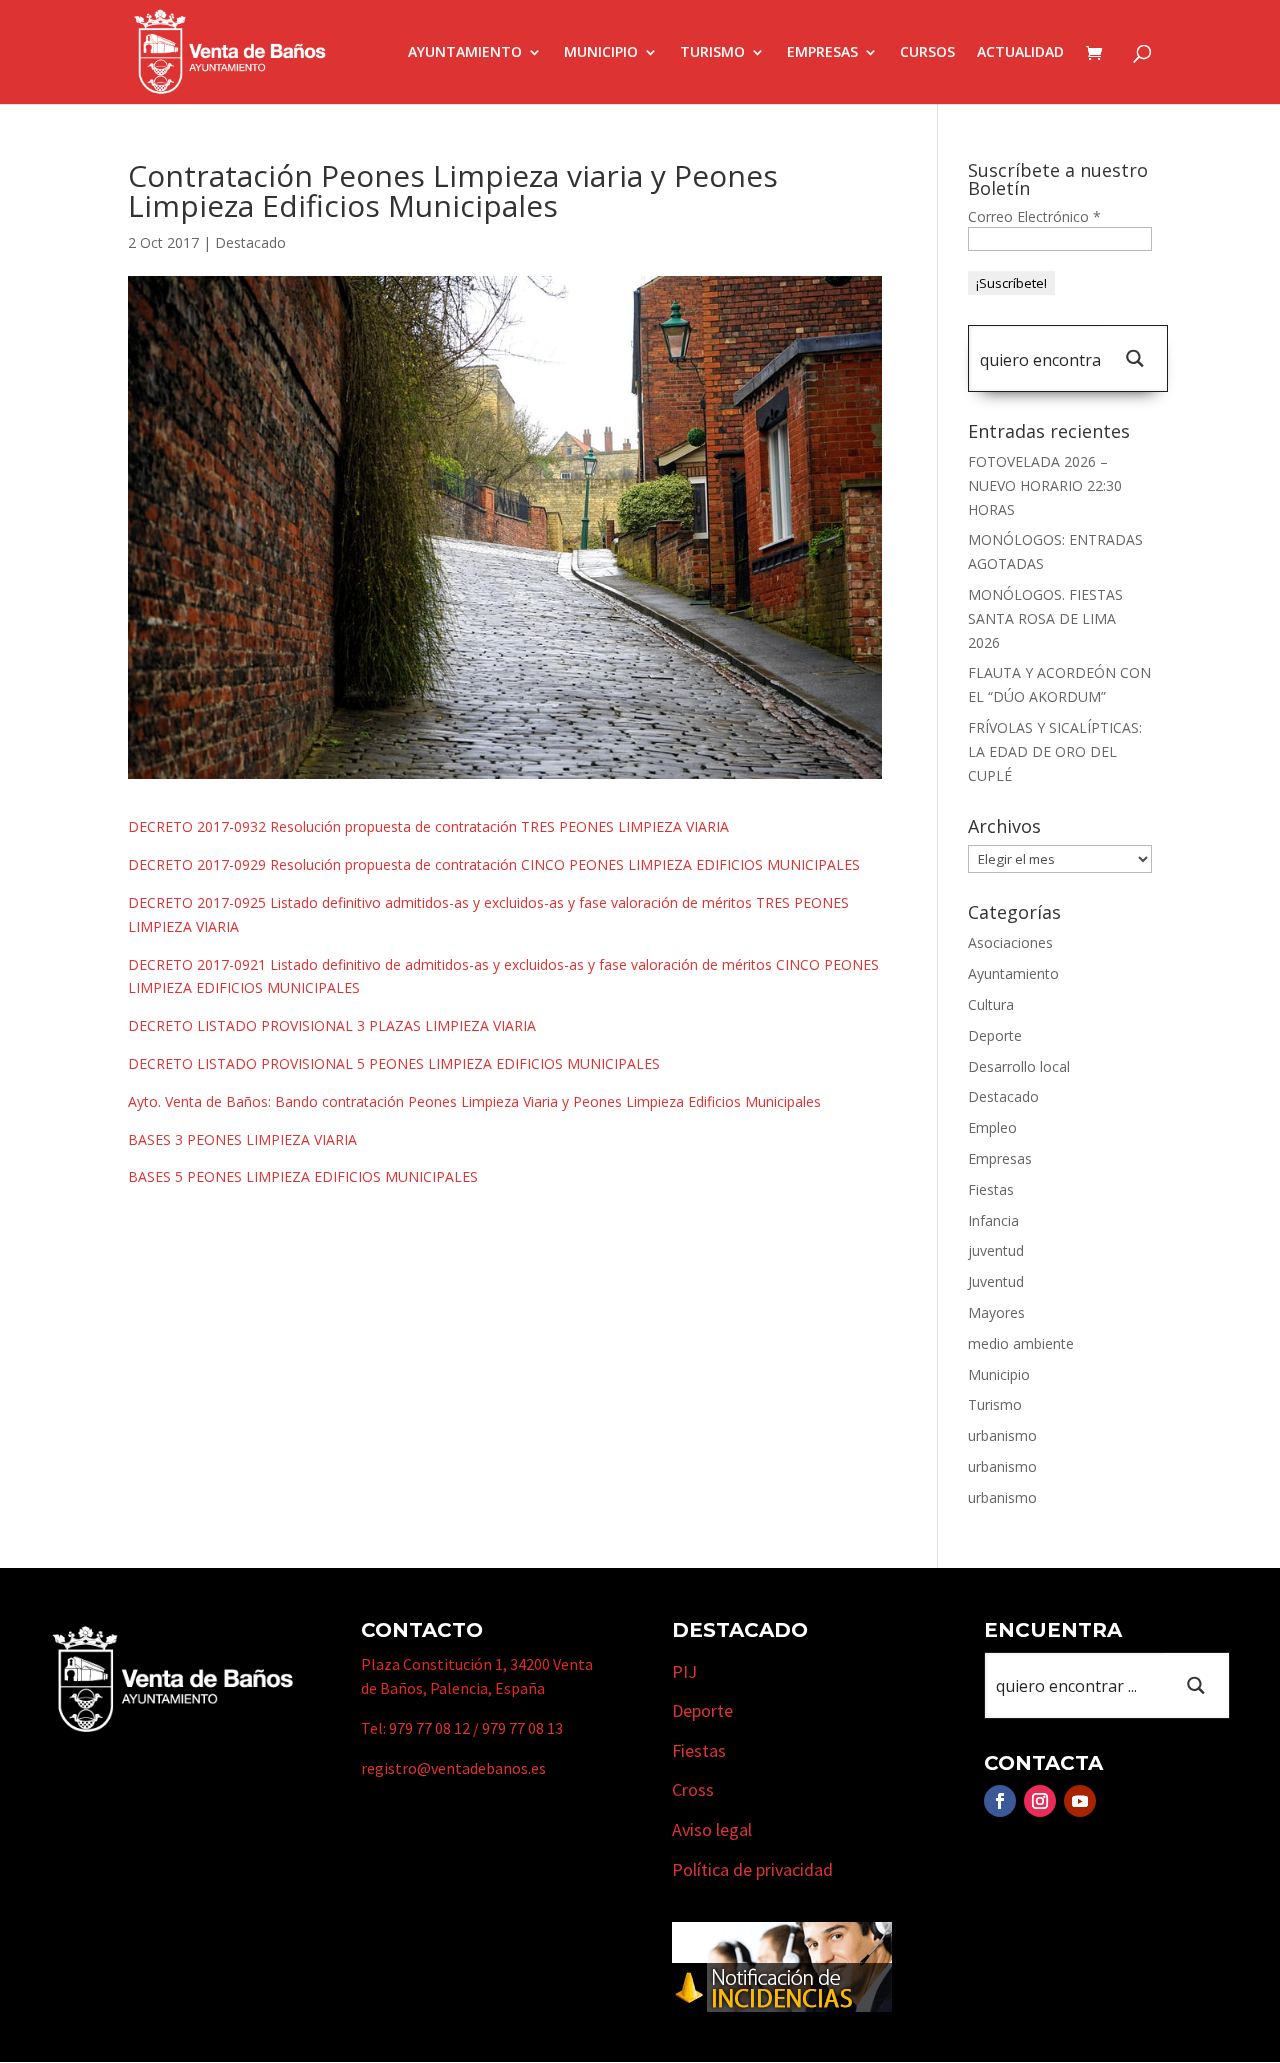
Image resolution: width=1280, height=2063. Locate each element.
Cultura (991, 1004)
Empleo (992, 1127)
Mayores (996, 1312)
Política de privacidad (752, 1869)
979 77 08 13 (522, 1728)
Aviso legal (712, 1829)
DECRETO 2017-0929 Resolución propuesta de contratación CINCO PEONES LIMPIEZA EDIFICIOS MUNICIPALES (494, 864)
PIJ (684, 1671)
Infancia (993, 1220)
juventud (996, 1250)
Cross (693, 1789)
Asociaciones (1010, 942)
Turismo (712, 53)
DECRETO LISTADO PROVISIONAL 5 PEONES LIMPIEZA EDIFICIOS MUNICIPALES (394, 1063)
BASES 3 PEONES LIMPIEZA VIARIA (242, 1139)
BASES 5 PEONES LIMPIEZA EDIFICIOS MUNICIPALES (303, 1176)
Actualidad (1020, 53)
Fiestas (991, 1189)
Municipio (601, 53)
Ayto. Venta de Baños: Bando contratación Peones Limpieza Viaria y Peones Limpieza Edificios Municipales (474, 1101)
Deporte (995, 1035)
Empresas (822, 53)
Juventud (996, 1281)
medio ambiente (1021, 1343)
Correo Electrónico (1034, 216)
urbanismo (1002, 1435)
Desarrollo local (1019, 1066)
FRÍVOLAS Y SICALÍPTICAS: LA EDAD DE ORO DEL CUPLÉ (1055, 751)
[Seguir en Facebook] (1000, 1801)
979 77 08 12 (429, 1728)
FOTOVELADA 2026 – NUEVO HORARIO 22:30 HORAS (1045, 485)
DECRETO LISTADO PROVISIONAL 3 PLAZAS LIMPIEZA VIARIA (332, 1025)
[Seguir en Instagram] (1040, 1801)
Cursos (927, 53)
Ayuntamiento (465, 53)
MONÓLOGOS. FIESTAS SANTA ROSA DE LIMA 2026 (1045, 618)
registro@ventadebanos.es (453, 1768)
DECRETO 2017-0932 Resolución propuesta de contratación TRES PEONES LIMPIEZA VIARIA (428, 826)
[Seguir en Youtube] (1080, 1801)
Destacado (250, 242)
